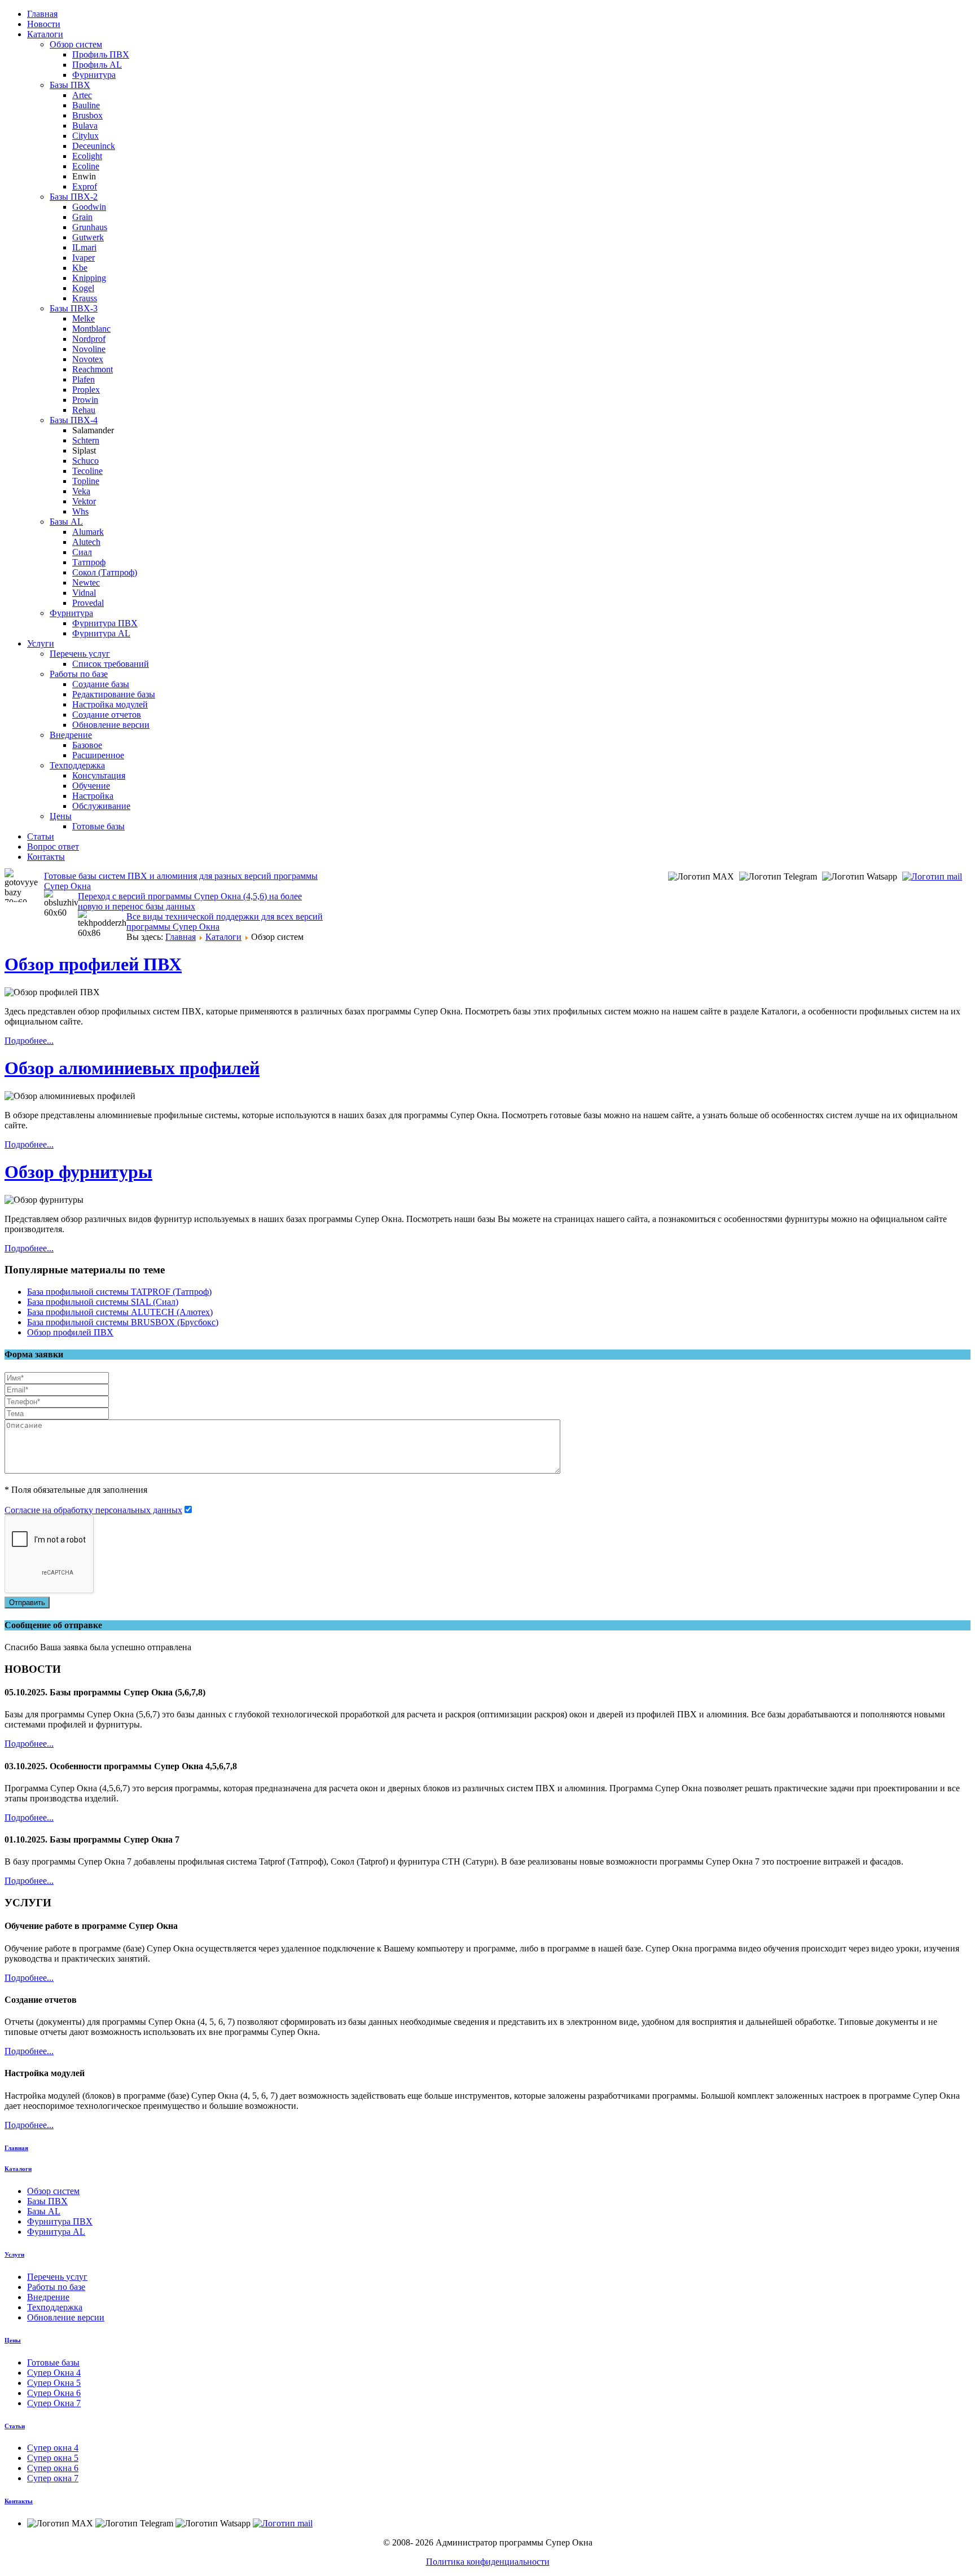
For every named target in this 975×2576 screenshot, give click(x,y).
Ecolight (87, 156)
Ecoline (86, 166)
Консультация (99, 775)
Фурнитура (94, 75)
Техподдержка (77, 765)
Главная (42, 14)
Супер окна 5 (53, 2458)
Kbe (80, 268)
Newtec (86, 583)
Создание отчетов (107, 715)
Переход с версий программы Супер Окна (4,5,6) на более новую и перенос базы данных (190, 901)
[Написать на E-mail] (934, 876)
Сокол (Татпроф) (105, 572)
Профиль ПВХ (101, 54)
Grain (82, 217)
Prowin (85, 400)
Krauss (85, 298)
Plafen (84, 379)
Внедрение (71, 735)
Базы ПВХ (70, 85)
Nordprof (89, 339)
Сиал (82, 552)
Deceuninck (94, 146)
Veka (81, 491)
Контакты (46, 857)
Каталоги (45, 34)
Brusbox (87, 115)
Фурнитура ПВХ (105, 623)
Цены (61, 816)
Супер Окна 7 (54, 2403)
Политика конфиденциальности (488, 2562)
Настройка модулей (110, 704)
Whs (80, 511)
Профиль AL (97, 65)
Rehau (84, 410)
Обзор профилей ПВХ (93, 964)
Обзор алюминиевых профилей (132, 1068)
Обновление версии (111, 725)
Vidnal (84, 593)
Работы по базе (79, 674)
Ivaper (84, 258)
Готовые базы (98, 826)
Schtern (86, 440)
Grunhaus (90, 227)
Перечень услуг (80, 654)
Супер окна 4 (53, 2448)
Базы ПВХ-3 (74, 308)
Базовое (87, 745)
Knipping (89, 278)
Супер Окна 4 (54, 2373)
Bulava (85, 126)
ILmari (84, 247)
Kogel (83, 288)
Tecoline (87, 471)
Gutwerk (88, 237)
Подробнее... (29, 1041)
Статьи (41, 836)
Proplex (86, 390)
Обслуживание (101, 806)
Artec (82, 95)
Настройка (93, 796)
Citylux (85, 136)
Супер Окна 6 (54, 2393)
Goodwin (89, 207)
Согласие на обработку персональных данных (93, 1510)
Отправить (27, 1603)
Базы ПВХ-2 (74, 197)
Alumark (88, 532)
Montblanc (91, 329)
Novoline (89, 349)
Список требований (111, 664)
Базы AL (66, 522)
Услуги (41, 643)
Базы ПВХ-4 (74, 420)
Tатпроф (89, 562)
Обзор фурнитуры (78, 1172)
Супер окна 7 (53, 2478)
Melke (84, 318)
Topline (86, 481)
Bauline (86, 105)
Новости (44, 24)
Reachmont (93, 369)
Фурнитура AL (101, 633)
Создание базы (101, 684)
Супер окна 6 (53, 2468)
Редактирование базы (114, 694)
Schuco (85, 461)
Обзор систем (76, 44)
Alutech (86, 542)
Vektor (84, 501)
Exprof (85, 186)
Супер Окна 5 (54, 2383)
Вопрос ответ (53, 847)
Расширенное (98, 755)
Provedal (88, 603)
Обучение (91, 786)
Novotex (88, 359)
